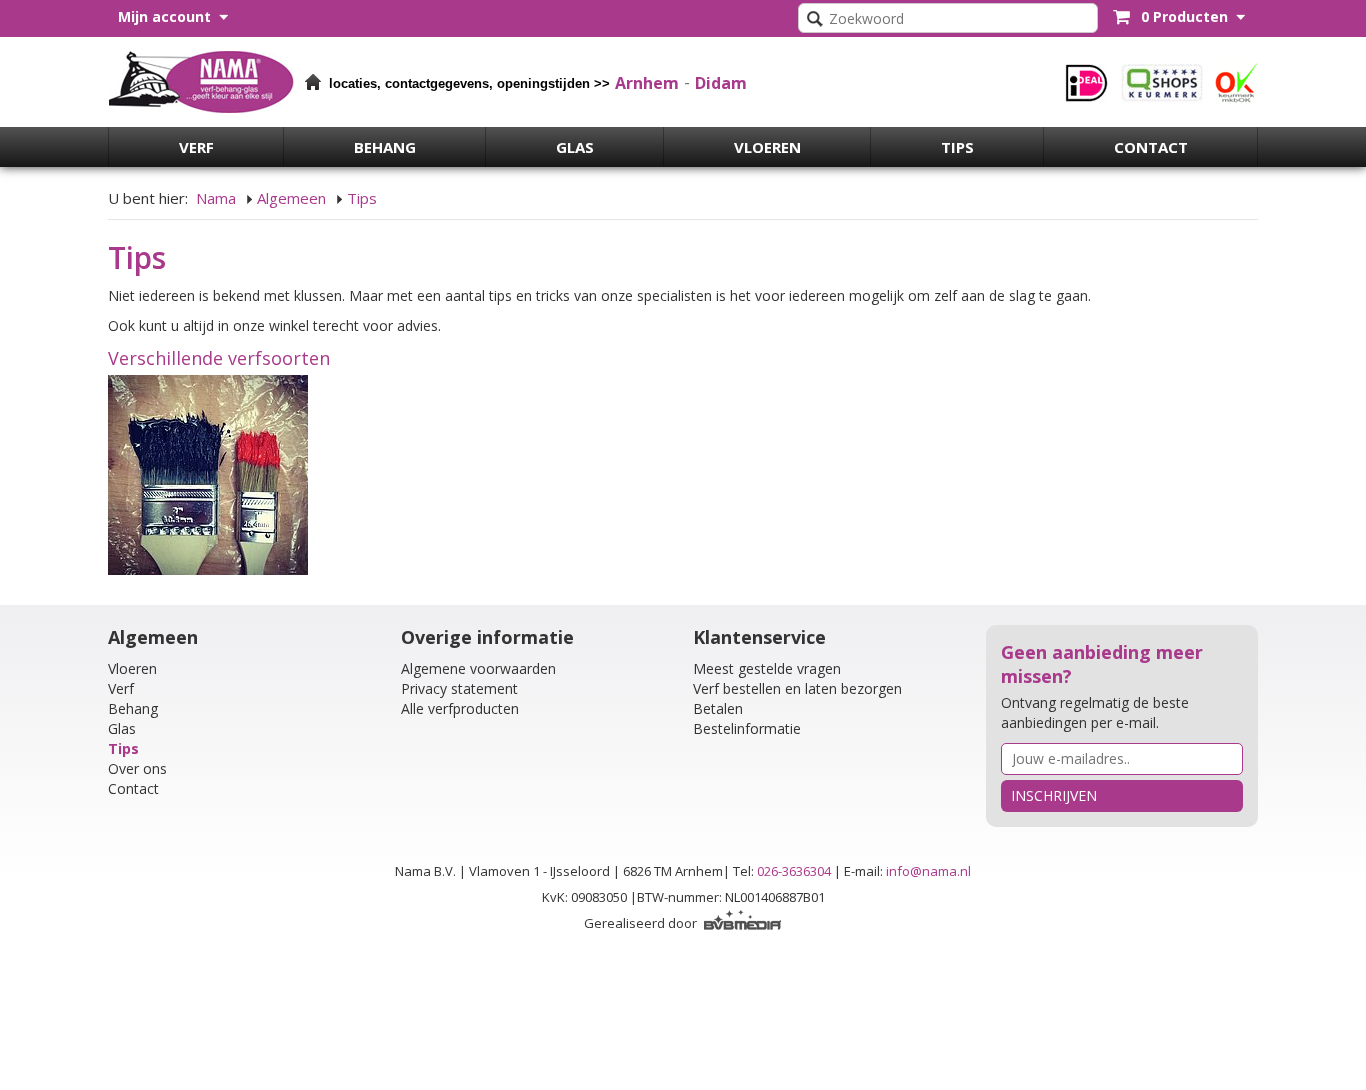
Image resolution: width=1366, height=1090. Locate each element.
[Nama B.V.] (206, 82)
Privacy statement (459, 688)
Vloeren (132, 668)
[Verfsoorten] (208, 475)
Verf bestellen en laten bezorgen (797, 688)
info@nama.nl (928, 871)
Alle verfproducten (460, 708)
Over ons (137, 768)
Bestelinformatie (747, 728)
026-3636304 (794, 871)
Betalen (718, 708)
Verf (121, 688)
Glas (122, 728)
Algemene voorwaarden (478, 668)
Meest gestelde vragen (767, 668)
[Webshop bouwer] (741, 923)
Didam (721, 83)
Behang (133, 708)
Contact (133, 788)
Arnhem (647, 83)
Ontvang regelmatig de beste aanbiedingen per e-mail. (1095, 712)
